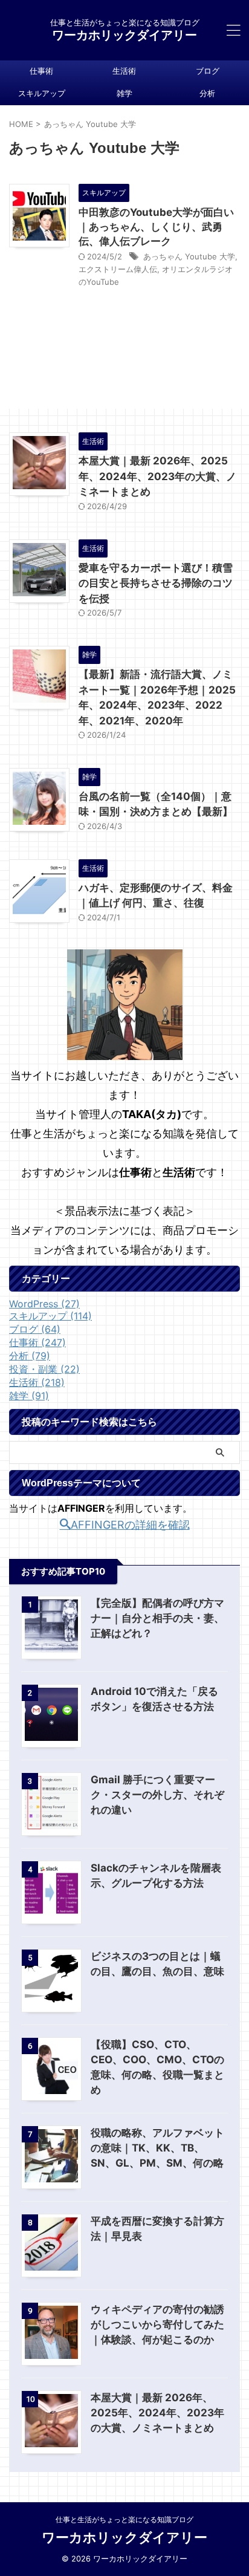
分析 (207, 93)
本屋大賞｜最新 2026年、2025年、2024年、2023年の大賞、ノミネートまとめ (157, 476)
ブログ (208, 71)
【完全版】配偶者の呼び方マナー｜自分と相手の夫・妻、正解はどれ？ (157, 1618)
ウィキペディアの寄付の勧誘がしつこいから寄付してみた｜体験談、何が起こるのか (157, 2324)
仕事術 (41, 71)
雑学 (124, 93)
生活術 (124, 71)
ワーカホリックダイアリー (124, 35)
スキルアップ (42, 93)
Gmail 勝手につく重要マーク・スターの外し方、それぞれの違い (157, 1795)
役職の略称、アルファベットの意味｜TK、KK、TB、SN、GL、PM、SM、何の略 (157, 2148)
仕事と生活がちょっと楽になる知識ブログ (124, 2519)
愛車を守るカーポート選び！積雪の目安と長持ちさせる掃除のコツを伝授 (156, 583)
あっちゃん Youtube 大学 (189, 256)
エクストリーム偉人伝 (118, 269)
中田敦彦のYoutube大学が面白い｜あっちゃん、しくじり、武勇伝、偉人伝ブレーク (156, 227)
